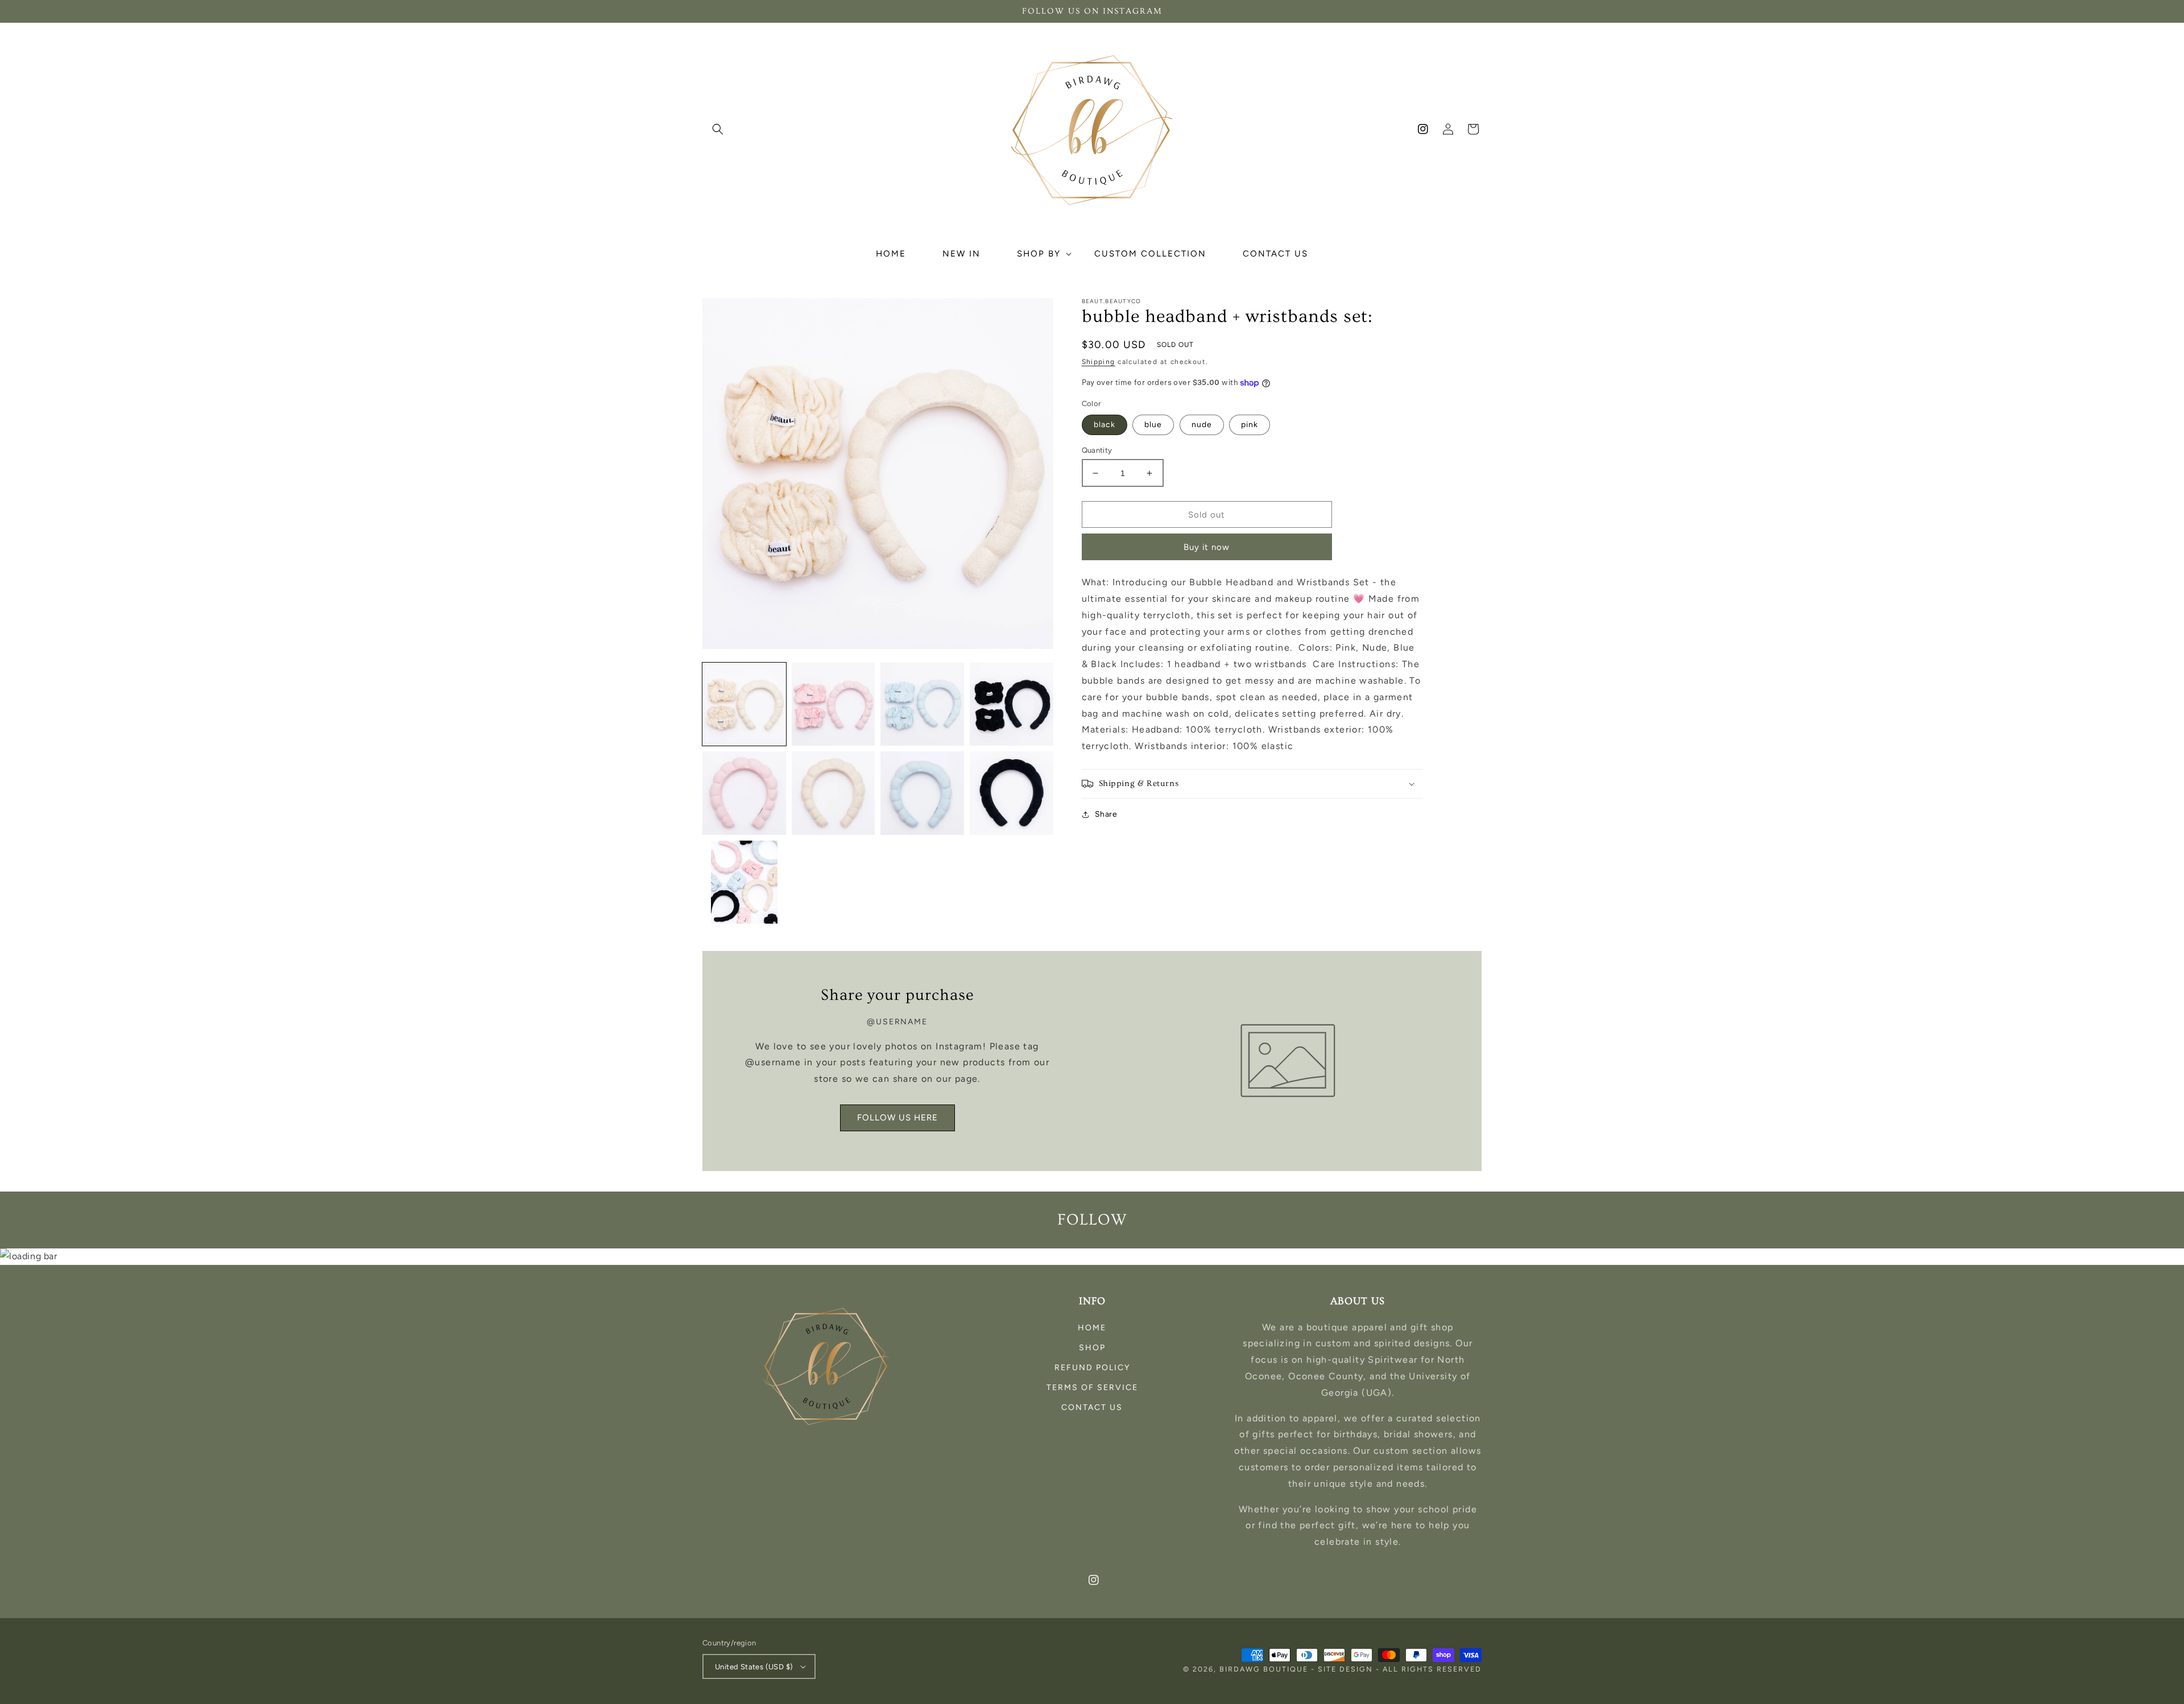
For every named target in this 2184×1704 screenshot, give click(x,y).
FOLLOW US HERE (897, 1118)
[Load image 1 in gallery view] (744, 704)
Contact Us (1092, 1407)
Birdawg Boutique (1265, 1669)
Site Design (1345, 1669)
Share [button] (1106, 814)
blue (1153, 425)
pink (1250, 425)
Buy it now (1207, 547)
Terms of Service (1092, 1387)
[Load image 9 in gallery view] (744, 882)
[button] (718, 129)
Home (1092, 1328)
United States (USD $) (754, 1667)
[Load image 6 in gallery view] (834, 793)
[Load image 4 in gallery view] (1012, 704)
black (1105, 425)
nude (1202, 425)
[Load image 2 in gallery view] (834, 704)
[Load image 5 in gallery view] (744, 793)
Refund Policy (1092, 1368)
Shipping (1099, 362)
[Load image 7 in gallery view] (922, 793)
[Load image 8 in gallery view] (1012, 793)
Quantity (1097, 450)
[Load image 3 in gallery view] (922, 704)
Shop (1092, 1348)
